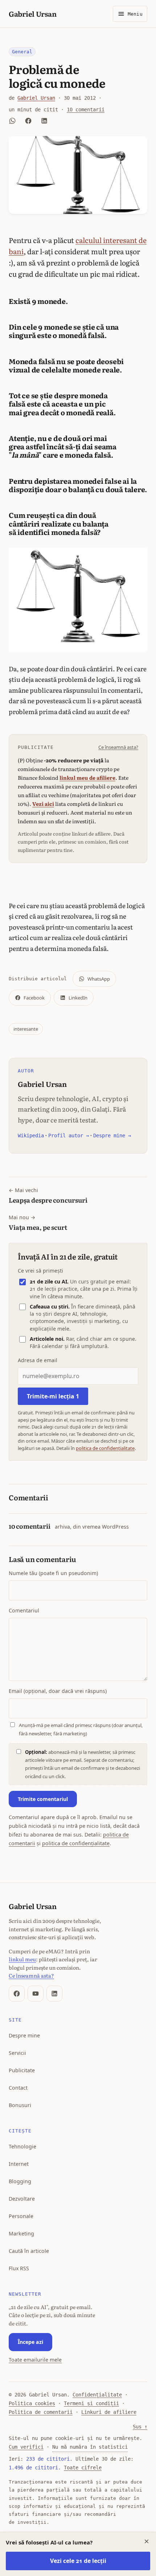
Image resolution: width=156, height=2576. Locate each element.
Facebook (34, 998)
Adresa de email (38, 1360)
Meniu (135, 14)
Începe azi (30, 2342)
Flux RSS (19, 2268)
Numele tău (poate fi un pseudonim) (53, 1573)
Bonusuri (20, 2105)
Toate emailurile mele (35, 2360)
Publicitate (22, 2070)
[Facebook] (17, 1994)
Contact (18, 2088)
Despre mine (24, 2035)
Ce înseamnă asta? (118, 747)
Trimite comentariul (43, 1799)
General (22, 52)
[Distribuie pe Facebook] (28, 121)
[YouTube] (36, 1994)
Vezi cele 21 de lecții (78, 2561)
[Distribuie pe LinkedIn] (44, 121)
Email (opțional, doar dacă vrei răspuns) (58, 1691)
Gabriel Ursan (32, 14)
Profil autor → (69, 1135)
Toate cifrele (83, 2468)
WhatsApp (99, 979)
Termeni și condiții (91, 2403)
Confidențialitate (97, 2395)
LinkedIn (78, 998)
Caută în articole (29, 2251)
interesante (26, 1029)
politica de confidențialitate (105, 1448)
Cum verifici (26, 2447)
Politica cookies (32, 2403)
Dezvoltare (22, 2199)
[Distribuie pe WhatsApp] (12, 121)
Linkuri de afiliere (109, 2412)
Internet (19, 2164)
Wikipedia (31, 1135)
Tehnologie (22, 2146)
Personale (21, 2216)
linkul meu (22, 1959)
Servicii (17, 2053)
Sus (140, 2427)
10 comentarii (86, 110)
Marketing (21, 2233)
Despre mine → (112, 1135)
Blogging (20, 2181)
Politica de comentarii (41, 2412)
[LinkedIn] (54, 1994)
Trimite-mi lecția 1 (53, 1396)
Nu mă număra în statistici (90, 2447)
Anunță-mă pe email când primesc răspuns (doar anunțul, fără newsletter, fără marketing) (81, 1729)
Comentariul (24, 1610)
